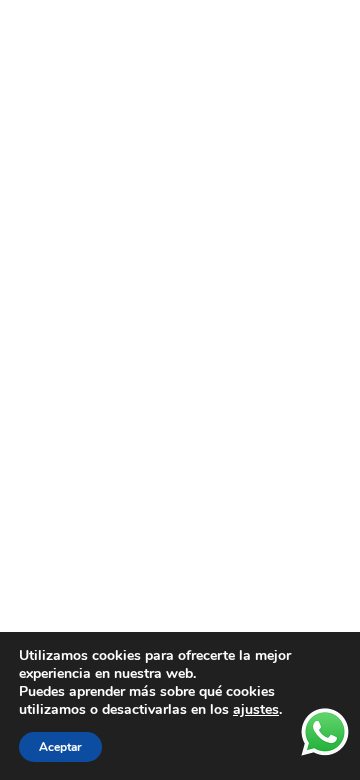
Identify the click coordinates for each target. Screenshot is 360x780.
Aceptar (60, 747)
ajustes (256, 710)
